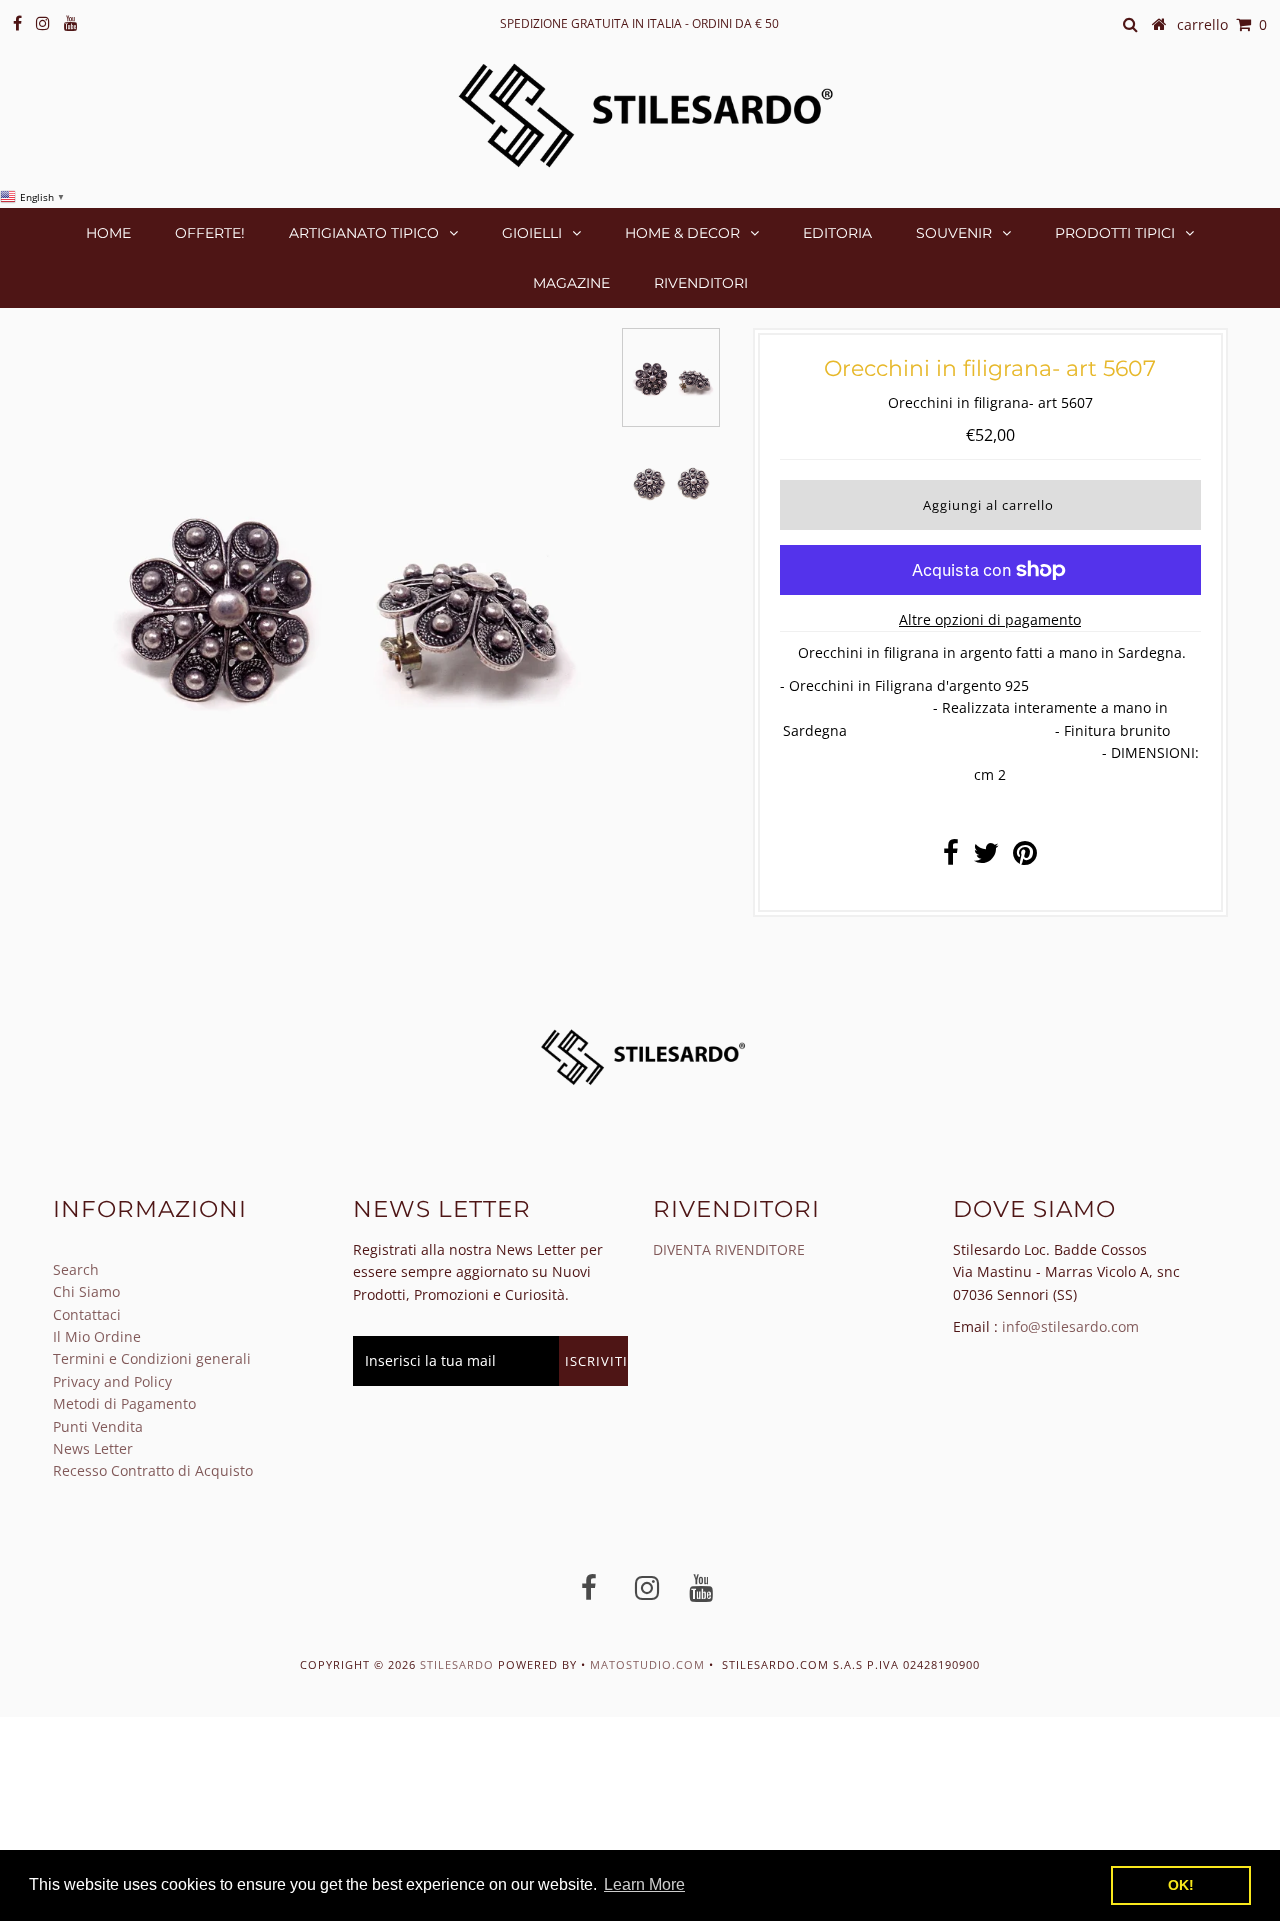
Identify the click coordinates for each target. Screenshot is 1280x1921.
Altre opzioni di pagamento (990, 619)
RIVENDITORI (701, 283)
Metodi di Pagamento (124, 1403)
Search (76, 1269)
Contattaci (87, 1314)
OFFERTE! (210, 233)
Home (108, 233)
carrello (1222, 24)
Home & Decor (682, 233)
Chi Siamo (86, 1291)
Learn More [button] (644, 1884)
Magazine (571, 283)
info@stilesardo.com (1070, 1326)
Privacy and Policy (112, 1381)
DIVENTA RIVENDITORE (729, 1249)
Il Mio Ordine (97, 1336)
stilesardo (459, 1664)
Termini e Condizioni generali (152, 1358)
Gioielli (532, 233)
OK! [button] (1181, 1885)
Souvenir (954, 233)
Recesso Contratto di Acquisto (153, 1470)
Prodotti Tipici (1115, 233)
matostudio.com (647, 1664)
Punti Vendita (98, 1426)
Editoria (837, 233)
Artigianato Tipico (364, 233)
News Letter (93, 1448)
